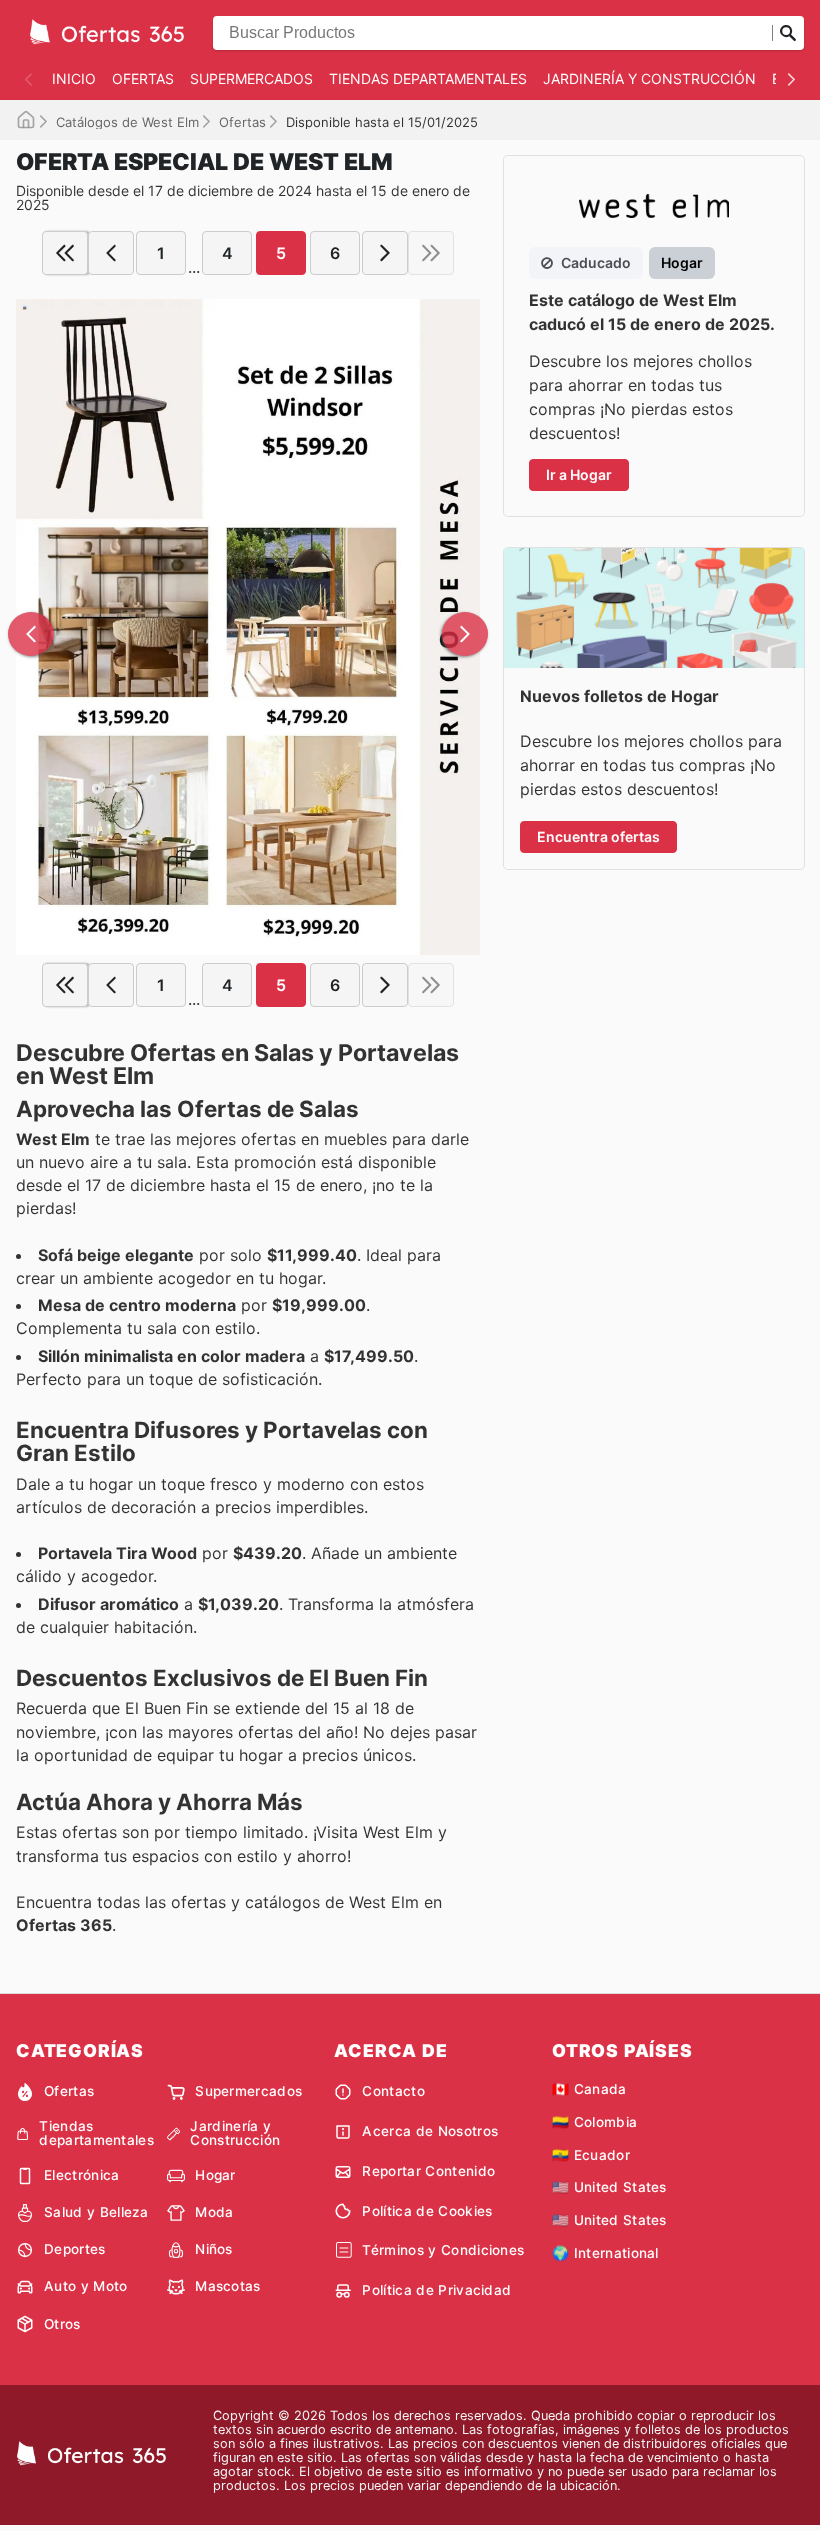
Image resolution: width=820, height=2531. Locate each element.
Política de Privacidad (436, 2290)
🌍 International (605, 2253)
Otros (62, 2324)
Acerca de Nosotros (430, 2131)
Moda (214, 2212)
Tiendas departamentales (428, 78)
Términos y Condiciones (443, 2250)
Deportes (75, 2249)
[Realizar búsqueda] (788, 33)
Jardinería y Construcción (649, 78)
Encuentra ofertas (598, 836)
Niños (214, 2249)
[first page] (65, 253)
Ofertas (143, 78)
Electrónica (82, 2175)
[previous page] (111, 253)
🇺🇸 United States (609, 2187)
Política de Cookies (427, 2211)
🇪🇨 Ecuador (591, 2155)
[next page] (385, 253)
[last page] (431, 253)
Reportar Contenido (428, 2171)
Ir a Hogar (579, 474)
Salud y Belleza (96, 2212)
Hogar (215, 2175)
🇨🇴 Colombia (594, 2122)
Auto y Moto (86, 2286)
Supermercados (251, 78)
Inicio (74, 78)
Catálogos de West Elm (127, 122)
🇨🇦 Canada (589, 2089)
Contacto (393, 2091)
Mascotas (228, 2286)
